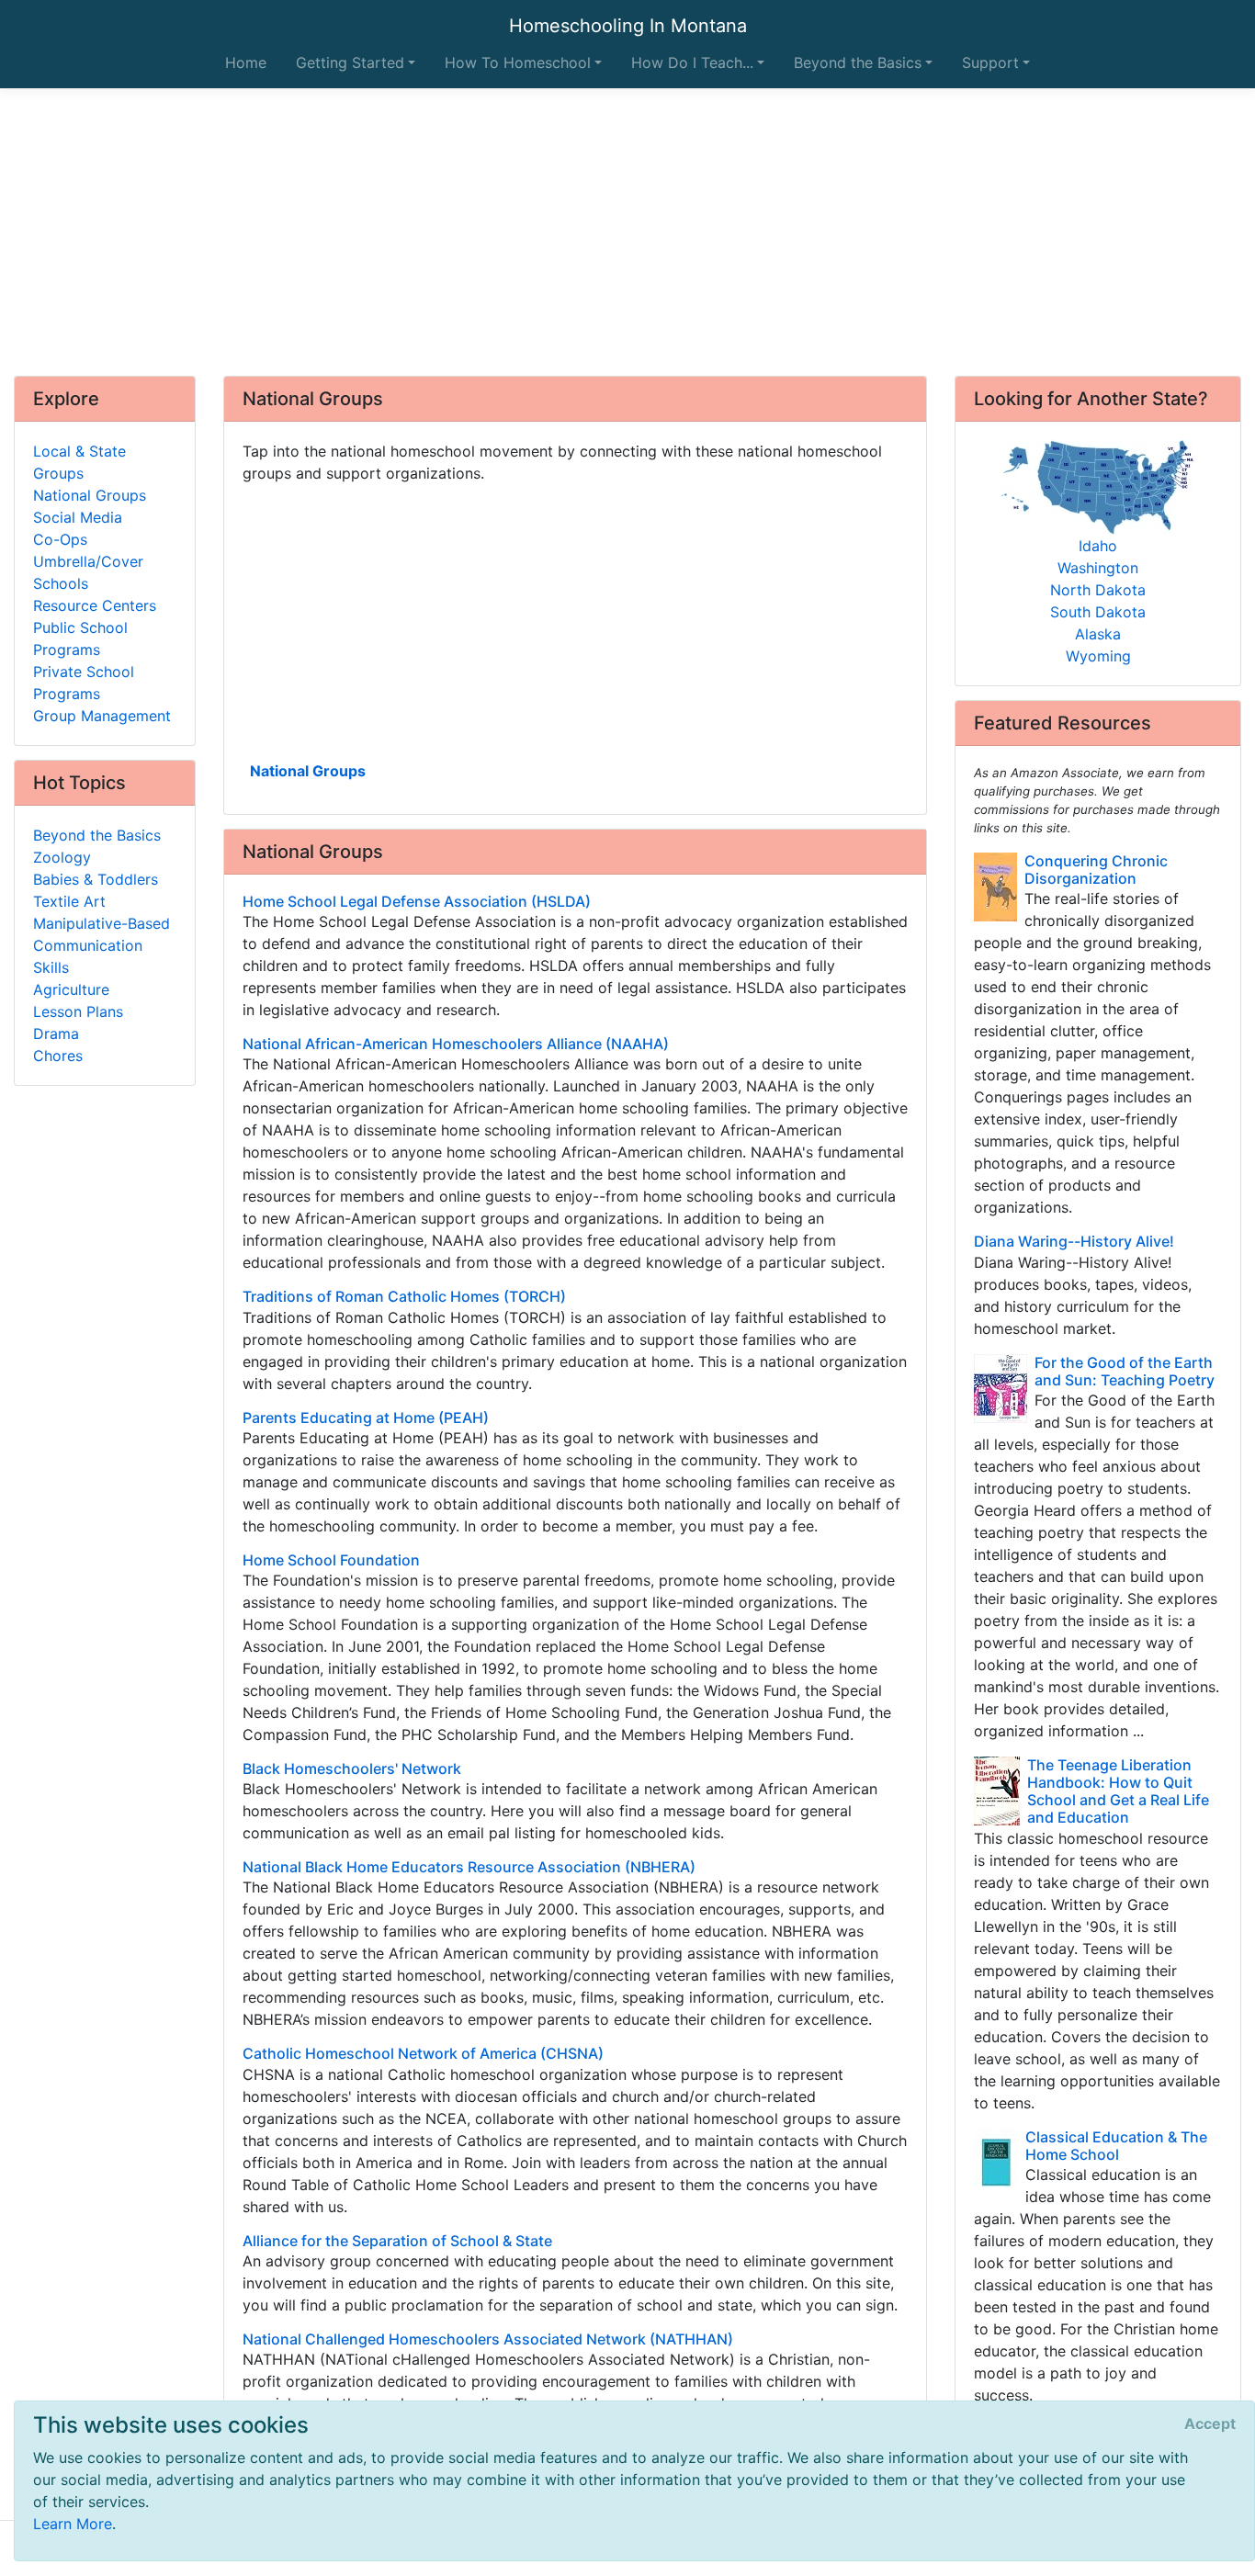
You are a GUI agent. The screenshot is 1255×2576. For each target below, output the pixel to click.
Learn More (73, 2524)
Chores (58, 1056)
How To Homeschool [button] (518, 62)
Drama (56, 1034)
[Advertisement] (627, 232)
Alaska (1098, 634)
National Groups (308, 771)
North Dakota (1098, 590)
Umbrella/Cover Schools (88, 572)
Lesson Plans (78, 1011)
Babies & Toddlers (96, 879)
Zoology (62, 857)
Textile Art (69, 901)
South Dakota (1098, 612)
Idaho (1098, 546)
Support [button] (990, 62)
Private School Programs (84, 683)
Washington (1098, 568)
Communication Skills (88, 956)
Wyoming (1098, 656)
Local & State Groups (79, 462)
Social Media (78, 517)
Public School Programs (80, 638)
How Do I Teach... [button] (692, 62)
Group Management (102, 716)
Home (246, 62)
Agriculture (71, 989)
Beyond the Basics (97, 835)
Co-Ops (60, 539)
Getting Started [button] (350, 62)
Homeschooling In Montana (628, 26)
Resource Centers (95, 605)
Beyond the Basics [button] (858, 62)
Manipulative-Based (102, 923)
